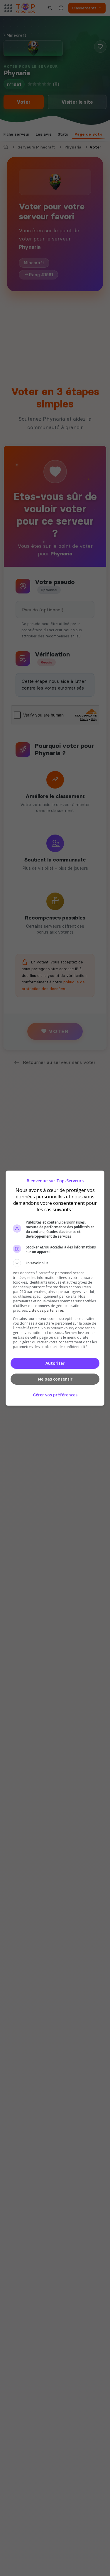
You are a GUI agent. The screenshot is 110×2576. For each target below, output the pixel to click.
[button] (55, 1263)
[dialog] (55, 1288)
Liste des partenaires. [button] (47, 1310)
